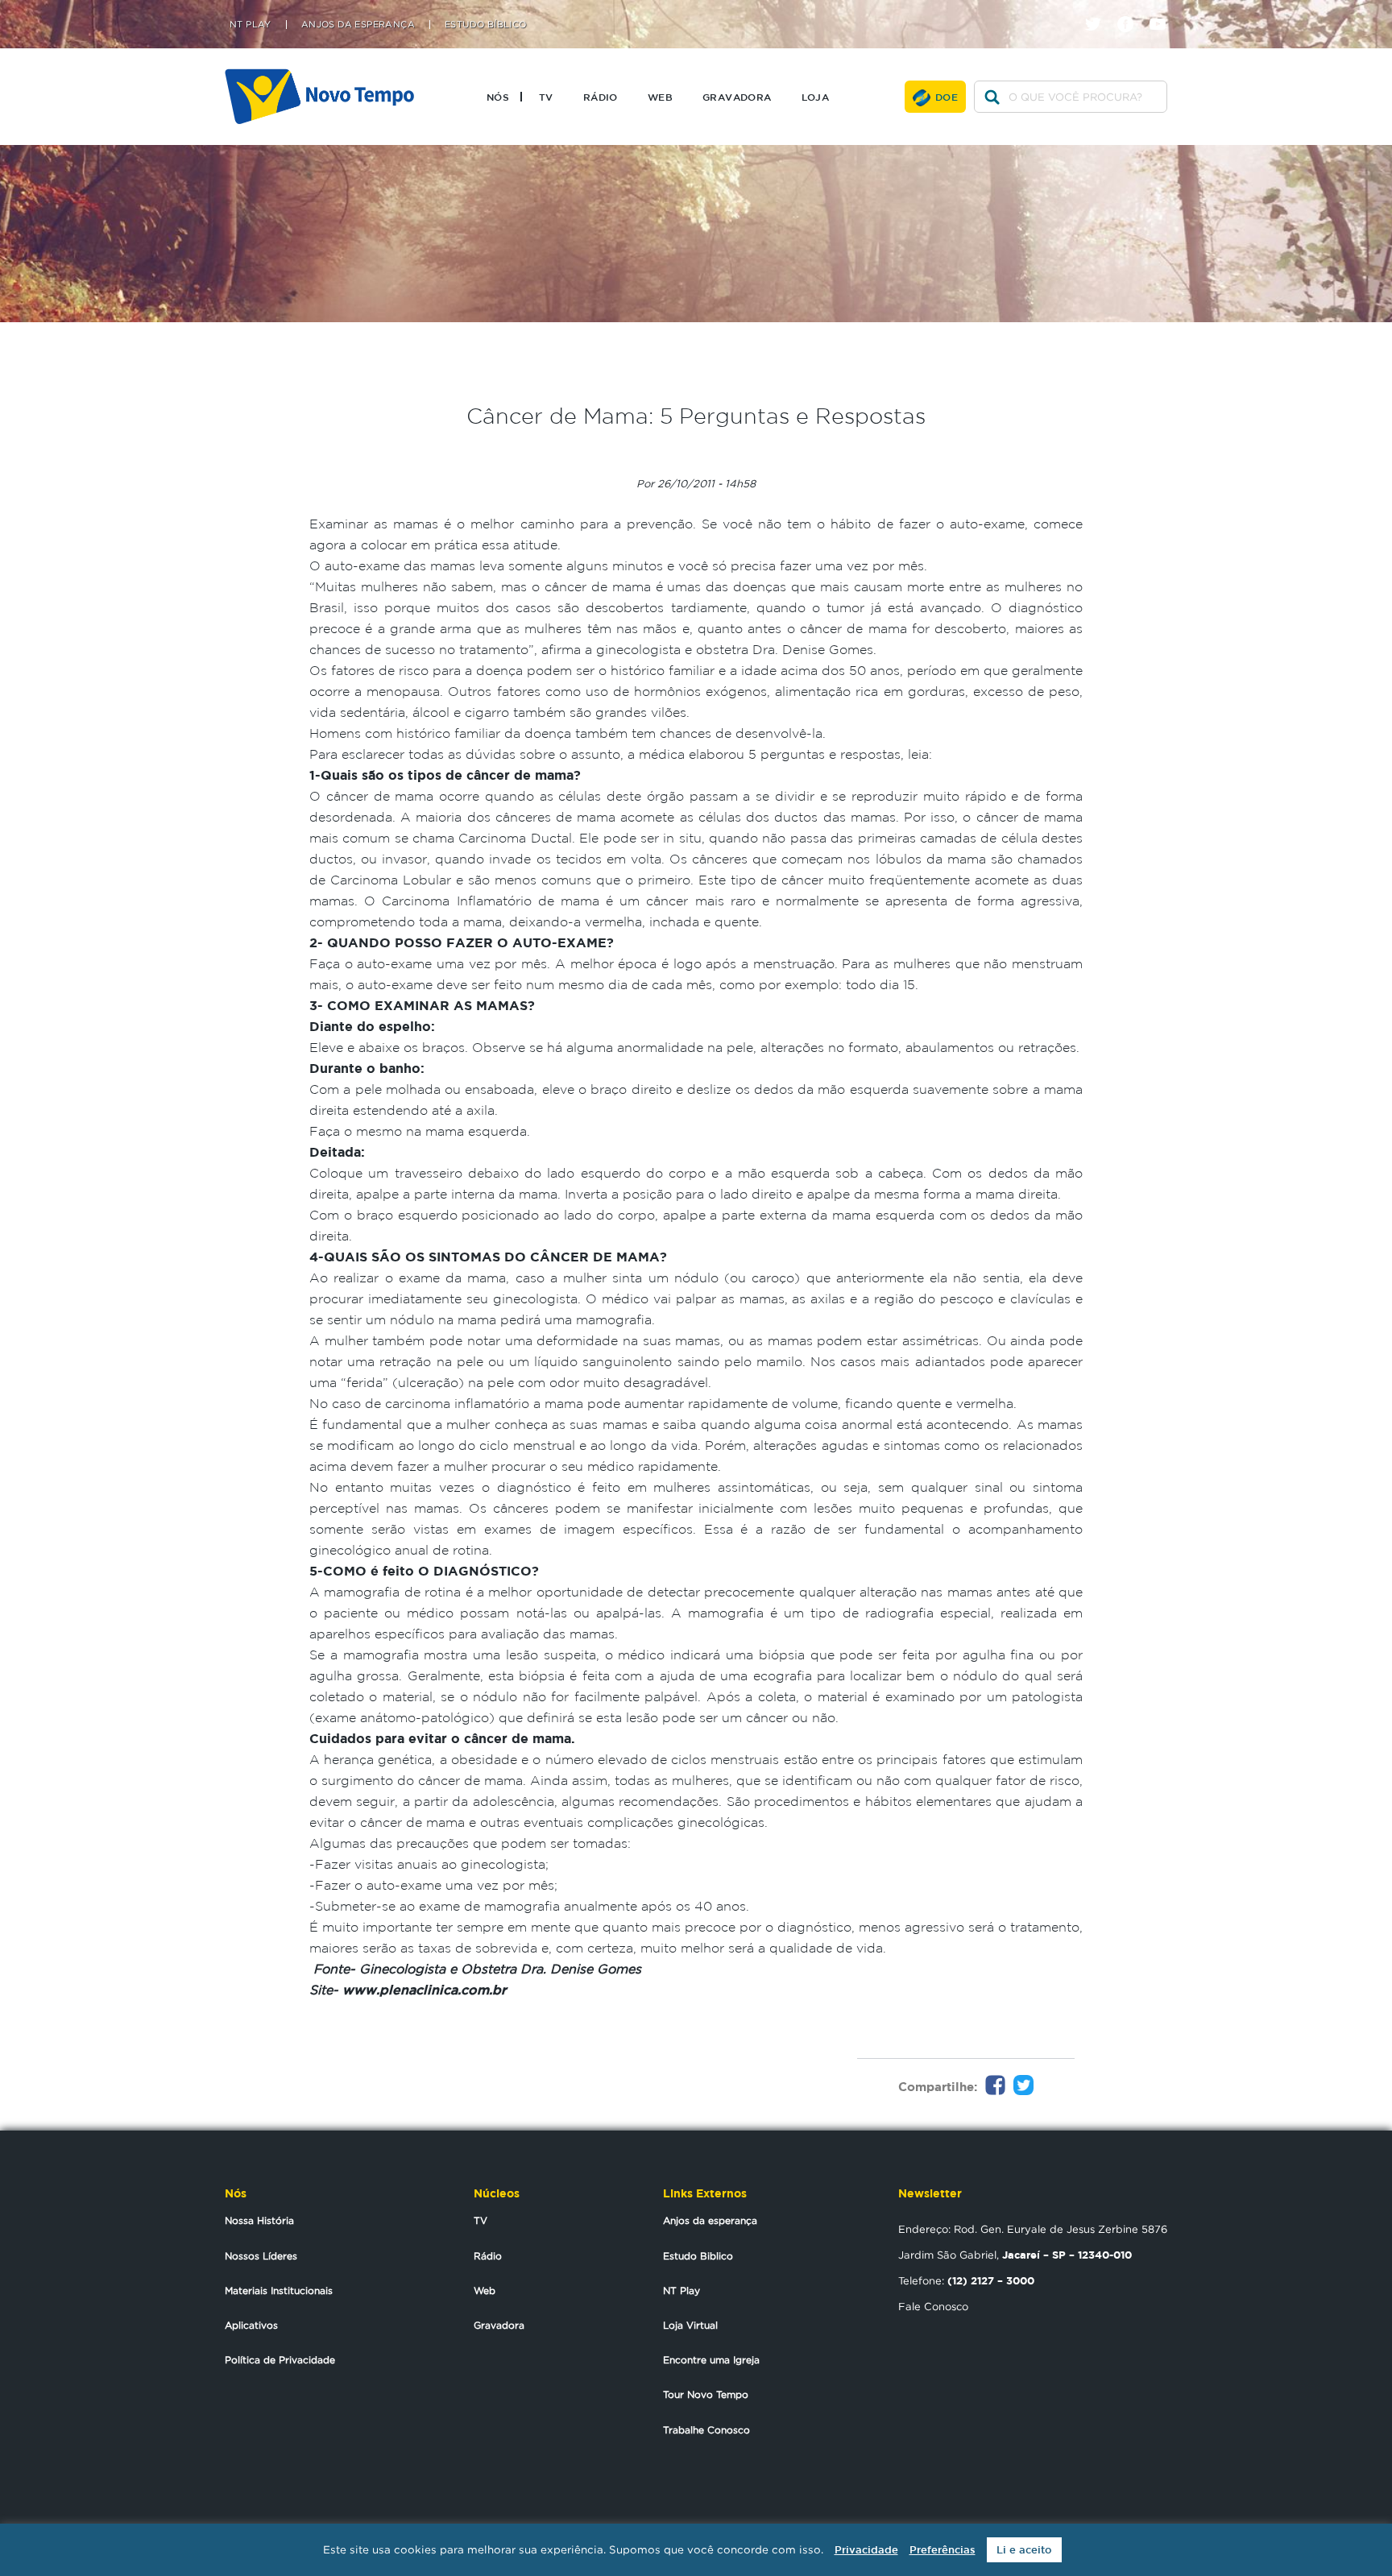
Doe (947, 97)
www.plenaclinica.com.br (425, 1990)
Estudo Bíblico (486, 25)
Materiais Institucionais (279, 2290)
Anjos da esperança (710, 2220)
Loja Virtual (690, 2325)
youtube (1164, 10)
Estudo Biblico (698, 2256)
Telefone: (966, 2280)
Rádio (601, 97)
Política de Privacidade (280, 2360)
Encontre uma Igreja (711, 2360)
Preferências (942, 2550)
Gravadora (737, 97)
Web (660, 97)
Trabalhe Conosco (706, 2430)
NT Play (251, 25)
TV (546, 97)
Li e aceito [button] (1024, 2550)
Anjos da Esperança (358, 25)
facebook (1131, 10)
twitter (1099, 10)
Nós (498, 97)
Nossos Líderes (261, 2256)
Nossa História (259, 2220)
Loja (816, 97)
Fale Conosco (933, 2306)
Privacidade (866, 2550)
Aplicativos (251, 2325)
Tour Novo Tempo (706, 2394)
